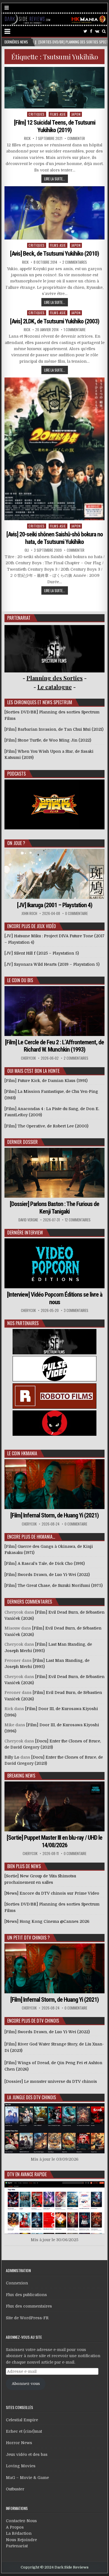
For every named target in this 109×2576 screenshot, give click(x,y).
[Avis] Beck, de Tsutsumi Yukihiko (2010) (54, 254)
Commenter (76, 138)
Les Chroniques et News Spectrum (40, 702)
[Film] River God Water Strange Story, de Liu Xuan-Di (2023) (54, 2047)
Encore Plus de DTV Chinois (33, 2021)
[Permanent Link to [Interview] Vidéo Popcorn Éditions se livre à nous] (54, 1263)
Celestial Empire (22, 2420)
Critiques (37, 114)
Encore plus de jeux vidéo (32, 926)
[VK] (97, 31)
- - (55, 687)
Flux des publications (26, 2295)
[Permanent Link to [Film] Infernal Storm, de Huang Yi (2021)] (54, 1484)
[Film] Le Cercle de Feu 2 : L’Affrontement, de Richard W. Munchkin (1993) (54, 1046)
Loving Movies (21, 2466)
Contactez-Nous (21, 2521)
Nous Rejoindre (21, 2540)
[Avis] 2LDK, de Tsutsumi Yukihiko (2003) (55, 321)
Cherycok (28, 1058)
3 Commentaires (76, 1310)
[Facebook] (91, 31)
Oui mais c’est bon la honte (33, 1071)
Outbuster (15, 2489)
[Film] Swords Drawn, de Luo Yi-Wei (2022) (47, 2032)
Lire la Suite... (55, 179)
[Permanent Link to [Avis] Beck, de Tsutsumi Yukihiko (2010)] (54, 213)
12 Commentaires (78, 1220)
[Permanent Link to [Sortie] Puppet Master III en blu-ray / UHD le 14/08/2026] (54, 1806)
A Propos (15, 2527)
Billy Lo (12, 1757)
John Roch (29, 913)
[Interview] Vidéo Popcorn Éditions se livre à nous (55, 1298)
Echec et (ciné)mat (24, 2431)
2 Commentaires (75, 262)
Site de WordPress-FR (27, 2318)
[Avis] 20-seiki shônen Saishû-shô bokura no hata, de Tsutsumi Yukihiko (55, 538)
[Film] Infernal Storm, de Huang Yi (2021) (54, 1515)
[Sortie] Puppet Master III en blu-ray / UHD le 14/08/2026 (54, 1841)
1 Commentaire (75, 330)
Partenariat (17, 2546)
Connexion (17, 2283)
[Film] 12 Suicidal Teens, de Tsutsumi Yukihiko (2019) (55, 126)
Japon (76, 114)
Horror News (19, 2443)
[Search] (104, 31)
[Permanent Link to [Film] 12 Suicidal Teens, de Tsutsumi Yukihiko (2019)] (54, 88)
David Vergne (28, 1220)
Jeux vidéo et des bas (27, 2454)
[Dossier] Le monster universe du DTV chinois (51, 2081)
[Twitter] (85, 31)
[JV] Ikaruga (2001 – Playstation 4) (55, 905)
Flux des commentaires (29, 2306)
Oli (27, 550)
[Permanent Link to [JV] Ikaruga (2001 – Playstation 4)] (54, 874)
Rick (27, 138)
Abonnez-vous (26, 2384)
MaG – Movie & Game (27, 2478)
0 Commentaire (76, 913)
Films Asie (58, 114)
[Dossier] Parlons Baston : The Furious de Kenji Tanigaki (54, 1208)
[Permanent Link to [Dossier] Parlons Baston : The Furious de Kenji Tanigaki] (54, 1173)
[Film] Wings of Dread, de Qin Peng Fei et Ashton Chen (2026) (53, 2066)
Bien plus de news (24, 1866)
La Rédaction (19, 2533)
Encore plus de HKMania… (31, 1537)
